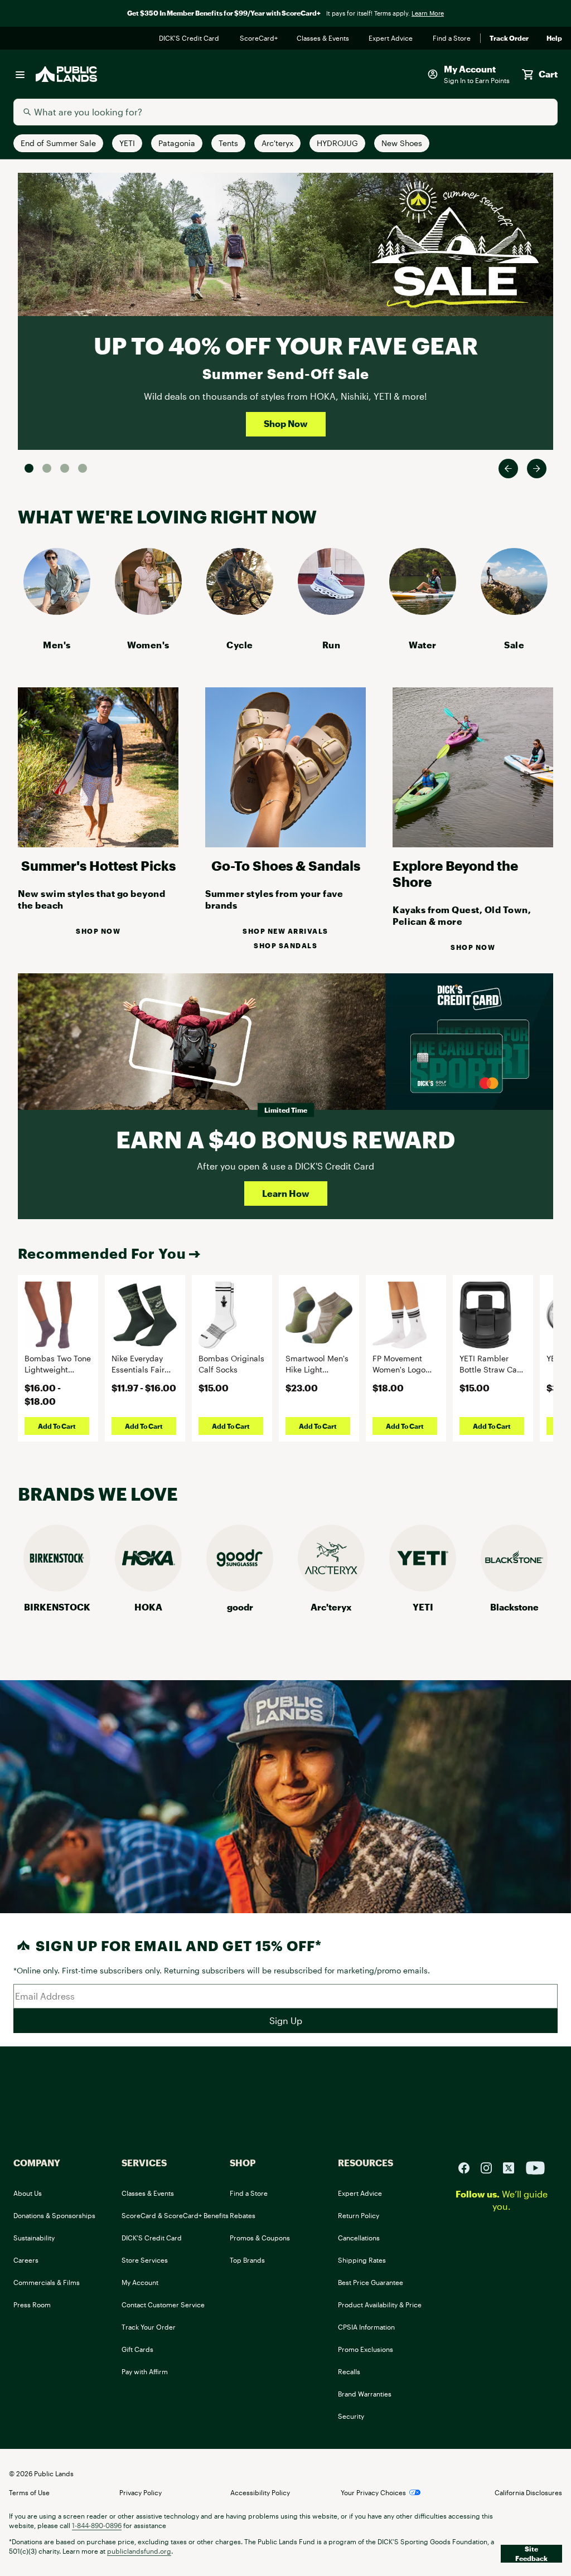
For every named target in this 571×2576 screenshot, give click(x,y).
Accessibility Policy (260, 2492)
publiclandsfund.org (139, 2551)
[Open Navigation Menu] (20, 74)
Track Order (509, 38)
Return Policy (359, 2215)
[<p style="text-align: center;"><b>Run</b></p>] (331, 611)
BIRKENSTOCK (57, 1607)
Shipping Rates (362, 2260)
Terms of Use (29, 2492)
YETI (423, 1607)
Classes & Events (324, 38)
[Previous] (508, 469)
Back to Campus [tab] (65, 468)
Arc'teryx (331, 1607)
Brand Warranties (365, 2394)
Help (554, 38)
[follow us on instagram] (491, 2167)
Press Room (32, 2305)
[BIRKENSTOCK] (57, 1588)
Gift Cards (137, 2349)
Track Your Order (149, 2327)
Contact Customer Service (163, 2305)
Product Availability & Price (380, 2305)
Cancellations (359, 2238)
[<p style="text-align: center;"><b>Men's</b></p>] (57, 611)
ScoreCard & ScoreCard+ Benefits (175, 2215)
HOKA (148, 1607)
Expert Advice (392, 38)
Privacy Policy (141, 2492)
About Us (28, 2193)
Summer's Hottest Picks (98, 865)
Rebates (243, 2215)
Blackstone (514, 1607)
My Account (140, 2282)
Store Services (145, 2260)
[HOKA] (148, 1588)
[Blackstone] (514, 1588)
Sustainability (34, 2238)
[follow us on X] (513, 2167)
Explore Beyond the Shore (455, 874)
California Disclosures (528, 2492)
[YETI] (423, 1588)
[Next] (537, 469)
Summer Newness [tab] (83, 468)
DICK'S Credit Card (190, 38)
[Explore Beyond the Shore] (473, 844)
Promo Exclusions (366, 2349)
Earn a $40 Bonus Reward (285, 1139)
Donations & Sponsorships (54, 2215)
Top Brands (247, 2260)
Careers (26, 2260)
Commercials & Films (47, 2282)
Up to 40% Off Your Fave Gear (286, 345)
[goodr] (240, 1588)
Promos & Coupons (260, 2238)
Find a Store (452, 38)
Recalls (349, 2371)
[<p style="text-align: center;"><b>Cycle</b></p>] (240, 611)
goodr (240, 1607)
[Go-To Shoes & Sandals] (285, 844)
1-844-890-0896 (97, 2525)
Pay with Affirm (145, 2371)
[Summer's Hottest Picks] (98, 844)
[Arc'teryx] (331, 1588)
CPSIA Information (366, 2327)
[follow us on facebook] (468, 2167)
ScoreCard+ (259, 38)
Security (351, 2416)
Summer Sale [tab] (29, 468)
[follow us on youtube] (535, 2167)
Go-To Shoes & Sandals (286, 865)
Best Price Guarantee (371, 2282)
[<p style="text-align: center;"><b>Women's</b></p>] (148, 611)
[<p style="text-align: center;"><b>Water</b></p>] (423, 611)
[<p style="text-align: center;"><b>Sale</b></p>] (514, 611)
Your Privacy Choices (373, 2492)
